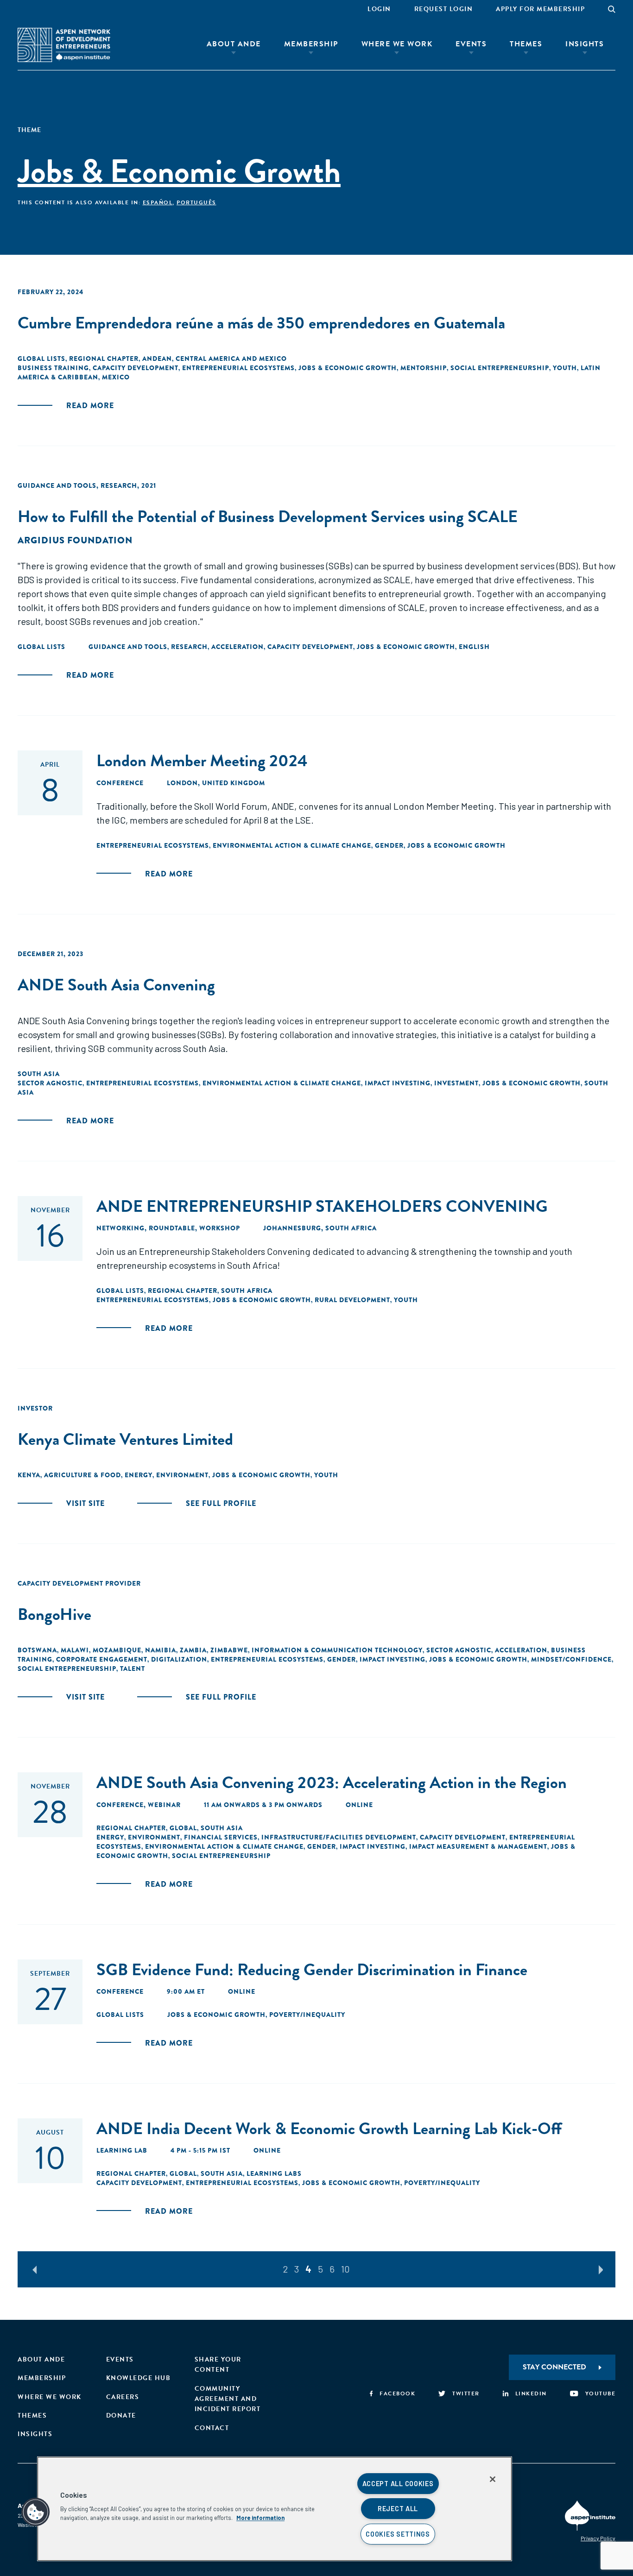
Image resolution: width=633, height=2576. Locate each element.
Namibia (161, 1650)
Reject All (398, 2509)
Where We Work (397, 44)
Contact (212, 2428)
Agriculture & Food (82, 1475)
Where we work (50, 2397)
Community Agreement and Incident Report (228, 2399)
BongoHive (54, 1614)
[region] (275, 2509)
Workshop (220, 1228)
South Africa (247, 1291)
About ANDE (234, 44)
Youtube (600, 2393)
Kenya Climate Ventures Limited (125, 1439)
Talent (133, 1669)
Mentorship (424, 368)
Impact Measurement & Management (478, 1846)
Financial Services (221, 1837)
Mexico (116, 377)
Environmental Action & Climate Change (292, 845)
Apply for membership (540, 9)
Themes (526, 44)
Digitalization (179, 1659)
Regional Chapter (104, 359)
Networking (120, 1228)
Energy (139, 1475)
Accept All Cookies (398, 2484)
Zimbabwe (229, 1650)
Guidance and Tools (57, 485)
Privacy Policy (598, 2538)
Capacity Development (136, 368)
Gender (389, 845)
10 (345, 2269)
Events (471, 44)
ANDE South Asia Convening (116, 985)
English (474, 647)
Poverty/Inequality (307, 2015)
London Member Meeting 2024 (202, 760)
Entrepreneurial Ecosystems (238, 368)
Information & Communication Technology (337, 1650)
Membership (311, 44)
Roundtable (172, 1228)
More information (260, 2518)
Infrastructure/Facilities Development (339, 1837)
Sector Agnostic (50, 1083)
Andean (157, 359)
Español (158, 202)
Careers (123, 2397)
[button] (36, 2512)
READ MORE (90, 406)
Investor (35, 1408)
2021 (149, 485)
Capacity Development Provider (79, 1583)
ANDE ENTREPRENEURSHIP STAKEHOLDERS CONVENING (322, 1206)
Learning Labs (274, 2173)
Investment (456, 1083)
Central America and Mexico (231, 359)
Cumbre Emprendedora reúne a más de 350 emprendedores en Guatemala (261, 323)
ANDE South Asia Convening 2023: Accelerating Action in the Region (332, 1782)
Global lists (41, 359)
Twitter (466, 2393)
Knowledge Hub (139, 2378)
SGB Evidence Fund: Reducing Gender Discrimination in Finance (312, 1969)
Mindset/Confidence (571, 1659)
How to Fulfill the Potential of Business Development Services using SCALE (268, 516)
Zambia (193, 1650)
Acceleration (237, 647)
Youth (565, 368)
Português (196, 202)
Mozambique (117, 1650)
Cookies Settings (398, 2534)
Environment (182, 1475)
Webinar (164, 1805)
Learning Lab (122, 2150)
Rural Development (352, 1300)
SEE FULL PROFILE (221, 1503)
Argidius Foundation (75, 540)
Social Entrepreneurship (500, 368)
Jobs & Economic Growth (348, 368)
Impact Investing (398, 1083)
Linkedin (531, 2393)
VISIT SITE (85, 1503)
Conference (120, 783)
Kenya (29, 1475)
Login (379, 9)
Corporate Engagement (102, 1659)
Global (183, 1828)
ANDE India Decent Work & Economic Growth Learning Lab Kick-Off (329, 2128)
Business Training (53, 368)
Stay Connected (554, 2367)
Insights (585, 44)
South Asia (39, 1074)
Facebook (397, 2393)
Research (119, 485)
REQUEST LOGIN (444, 9)
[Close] (493, 2479)
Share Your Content (218, 2365)
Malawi (75, 1650)
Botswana (37, 1650)
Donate (121, 2415)
